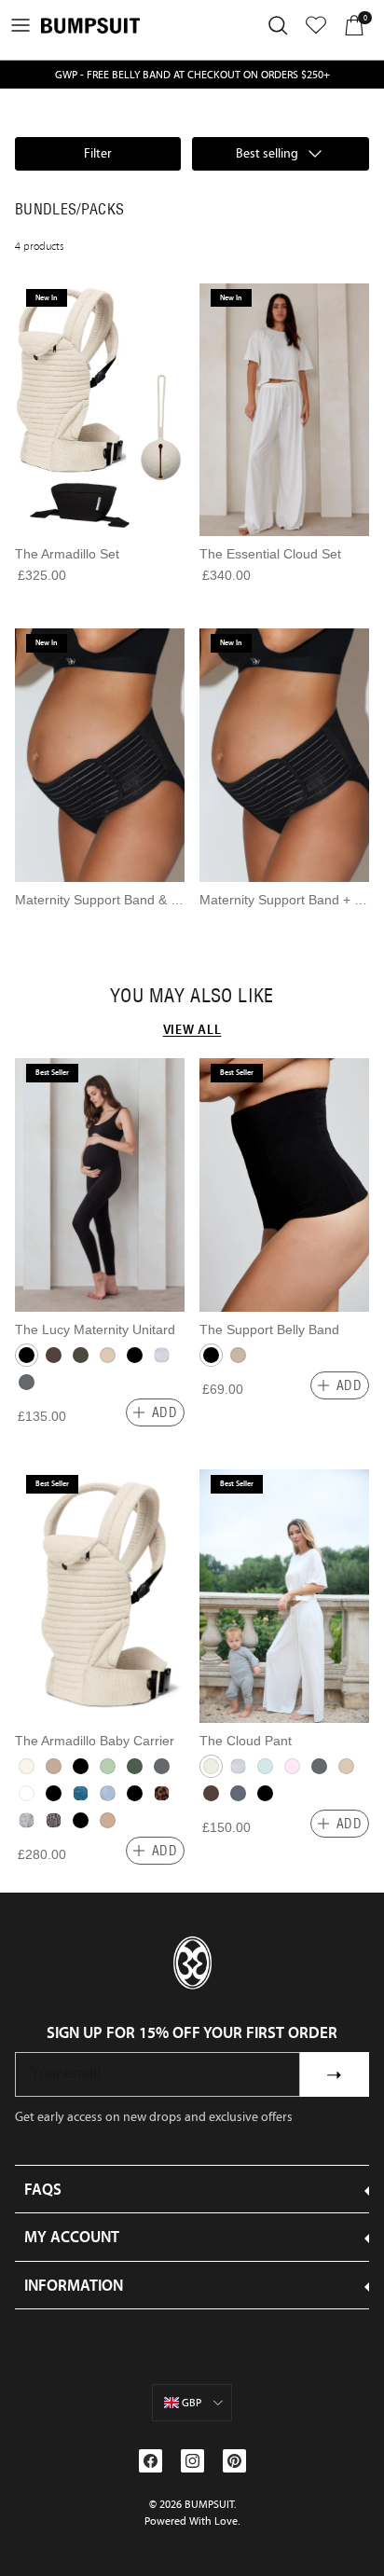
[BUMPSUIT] (90, 26)
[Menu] (21, 25)
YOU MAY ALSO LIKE (192, 996)
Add (165, 1412)
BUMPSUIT (209, 2504)
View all (192, 1029)
